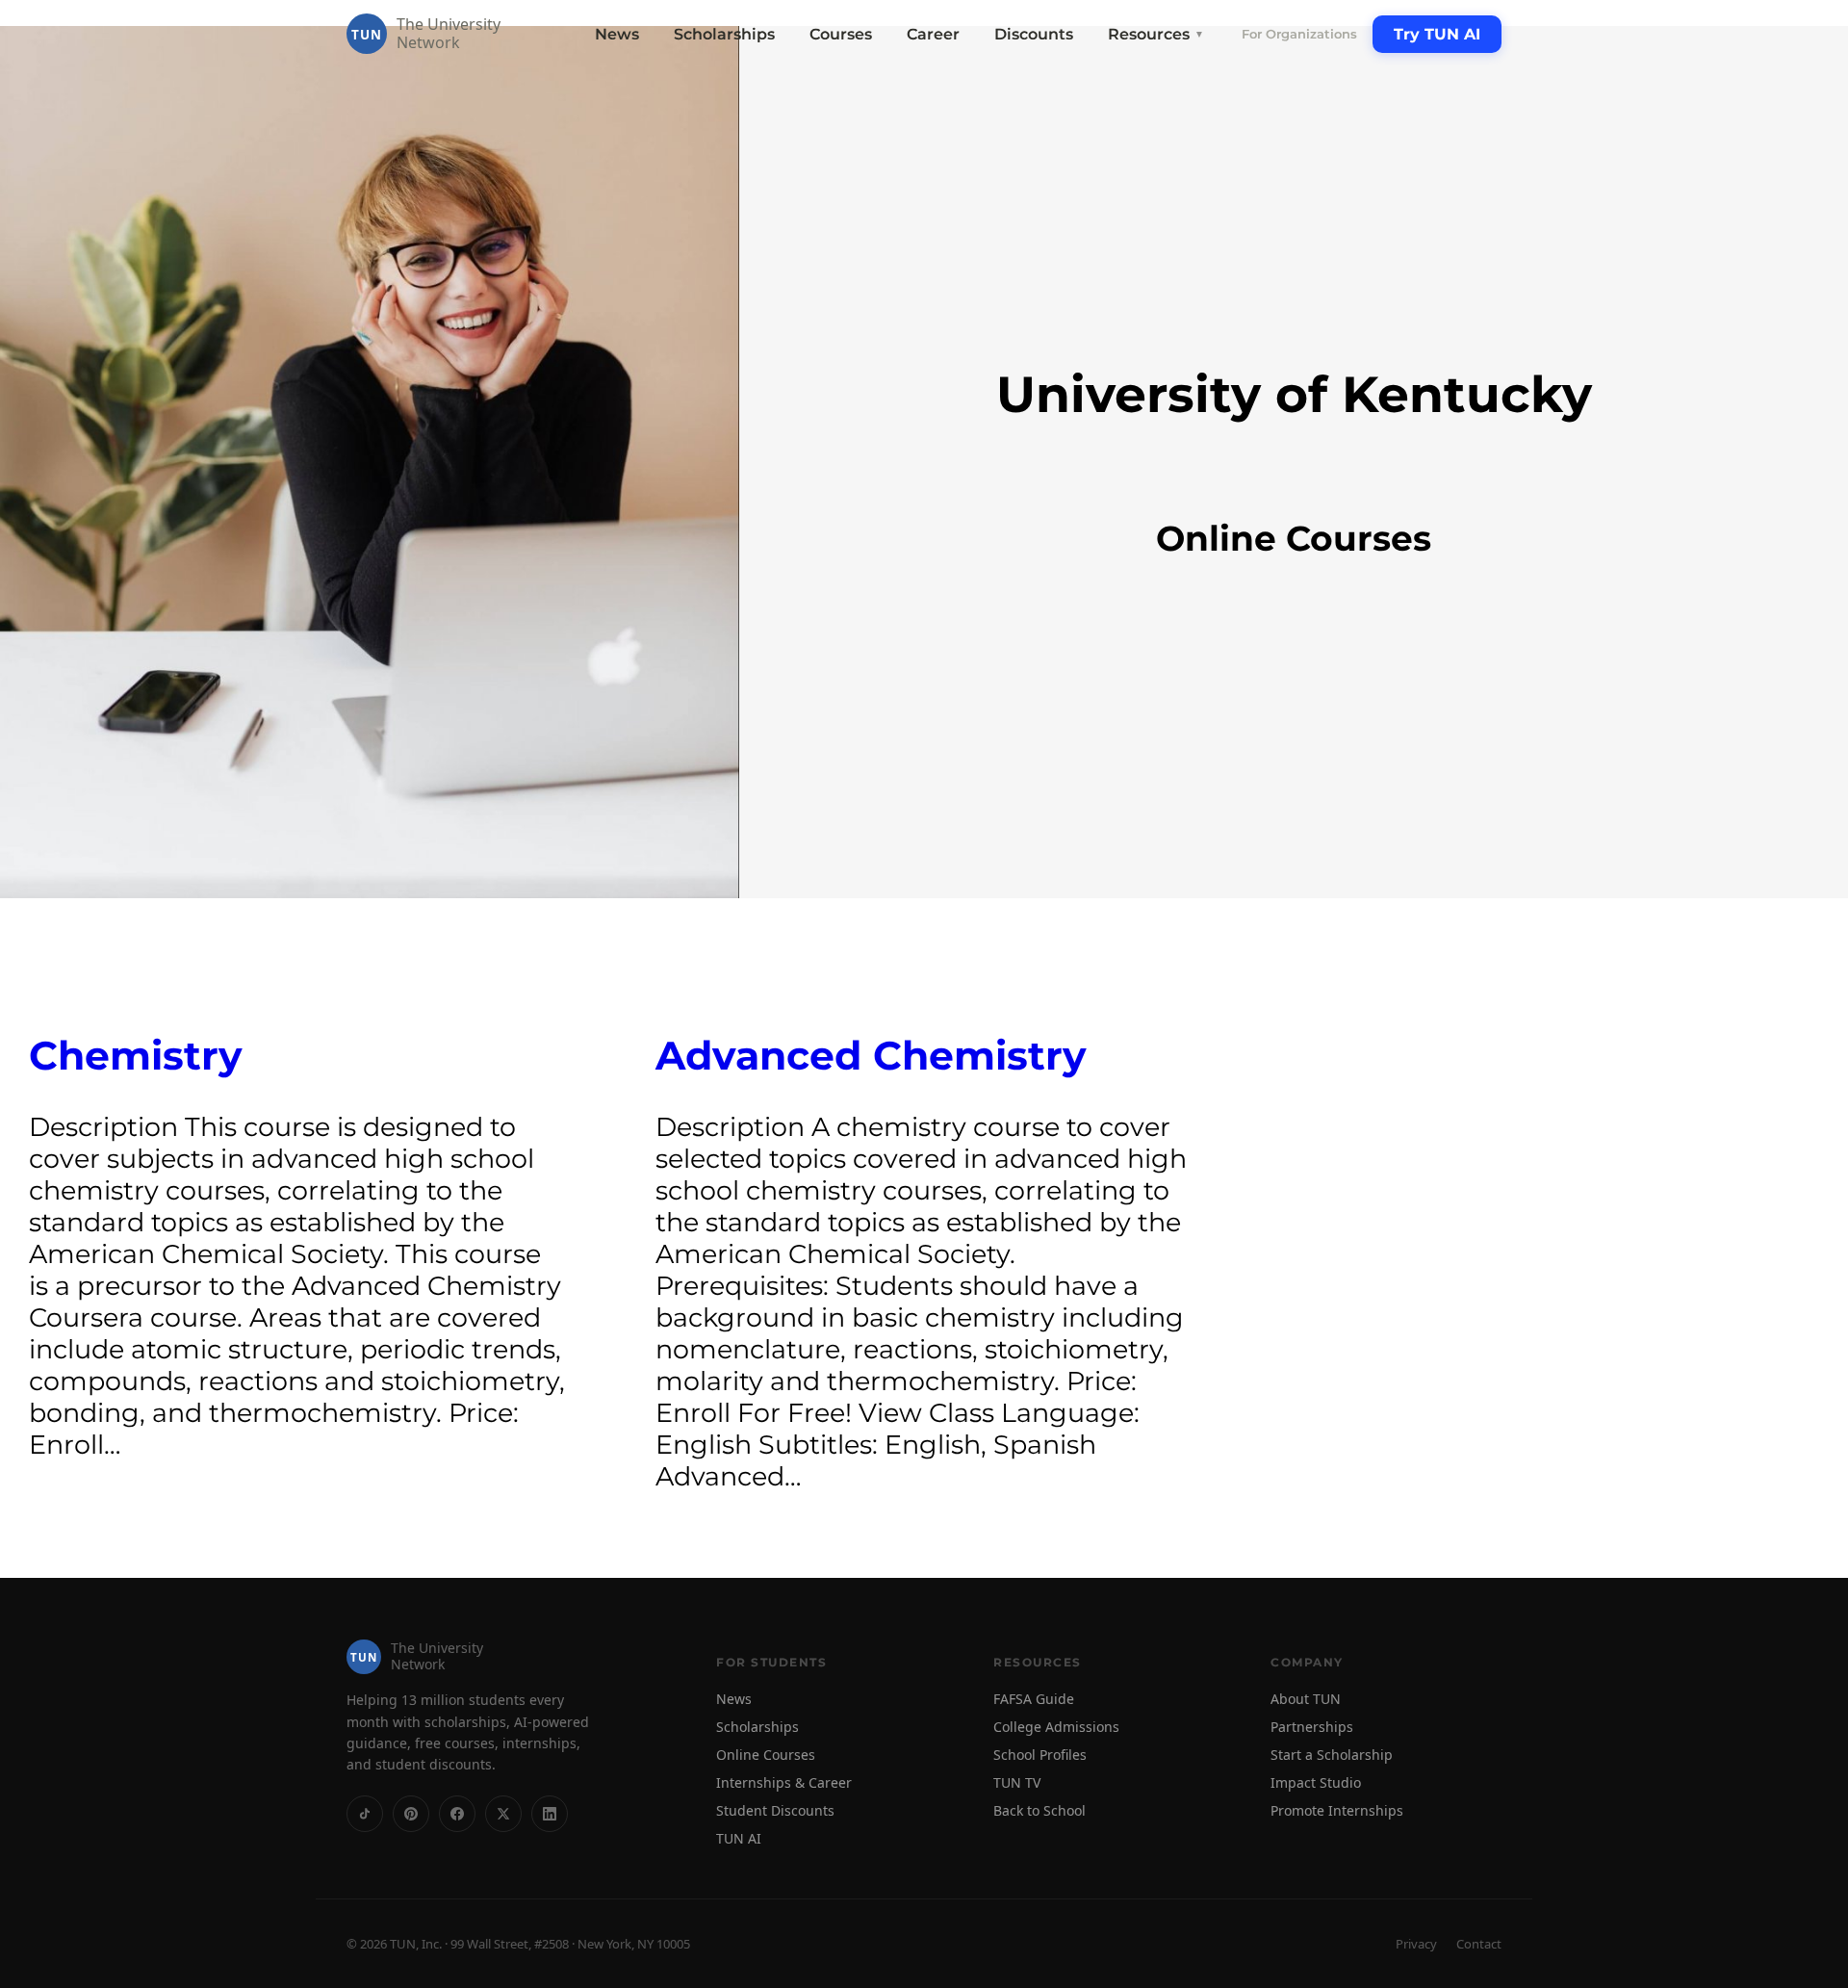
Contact (1479, 1944)
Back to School (1039, 1810)
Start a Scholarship (1332, 1755)
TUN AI (739, 1838)
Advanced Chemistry (871, 1056)
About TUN (1306, 1699)
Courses (841, 34)
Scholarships (724, 34)
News (617, 34)
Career (933, 34)
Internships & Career (784, 1782)
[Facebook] (457, 1814)
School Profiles (1040, 1755)
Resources (1156, 34)
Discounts (1034, 34)
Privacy (1416, 1944)
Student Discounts (775, 1810)
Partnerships (1312, 1727)
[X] (503, 1814)
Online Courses (766, 1755)
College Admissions (1056, 1727)
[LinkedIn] (550, 1814)
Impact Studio (1316, 1782)
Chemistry (136, 1056)
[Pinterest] (411, 1814)
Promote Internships (1337, 1810)
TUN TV (1017, 1782)
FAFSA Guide (1034, 1699)
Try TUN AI (1437, 34)
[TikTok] (365, 1814)
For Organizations (1299, 34)
